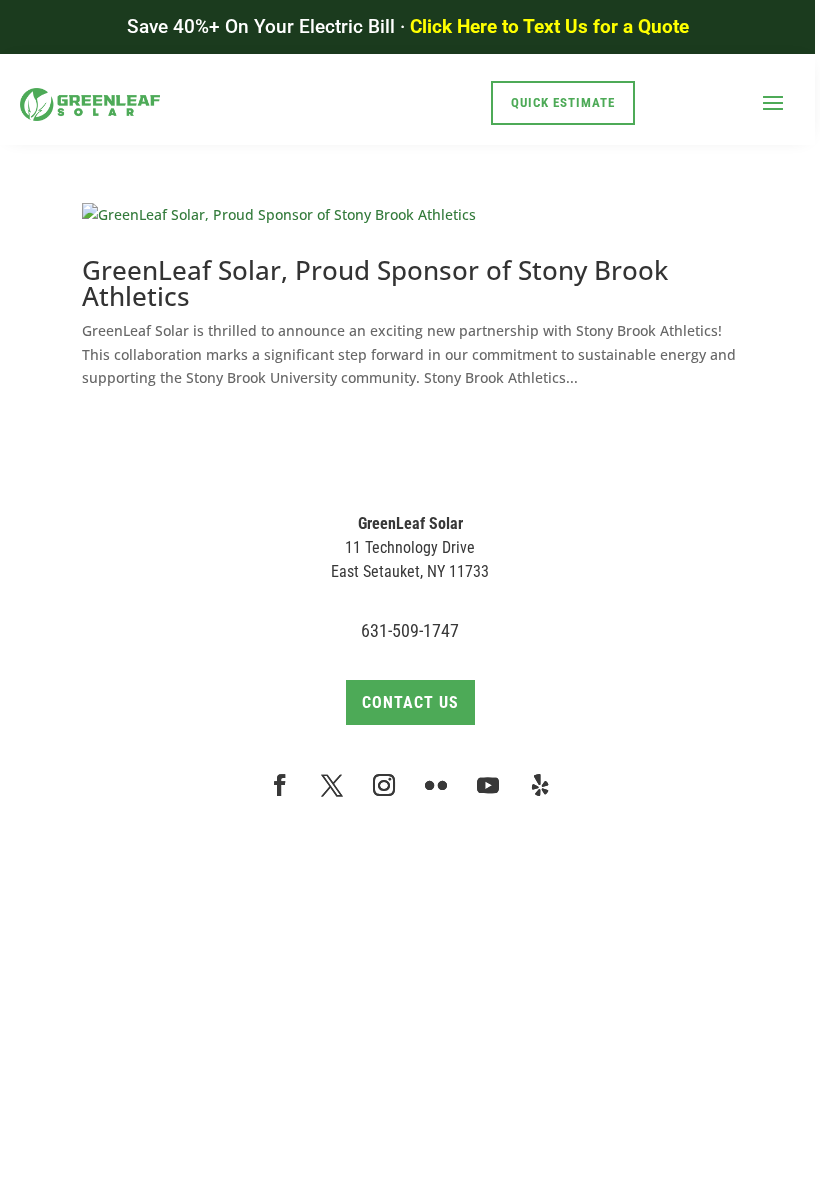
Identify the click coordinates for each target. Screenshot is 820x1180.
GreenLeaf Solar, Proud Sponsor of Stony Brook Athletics (375, 283)
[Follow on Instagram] (384, 785)
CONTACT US (410, 702)
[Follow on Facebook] (280, 785)
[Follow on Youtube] (488, 785)
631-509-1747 (410, 630)
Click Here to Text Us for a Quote (549, 26)
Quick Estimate (563, 102)
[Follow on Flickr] (436, 785)
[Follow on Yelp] (540, 785)
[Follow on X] (332, 785)
